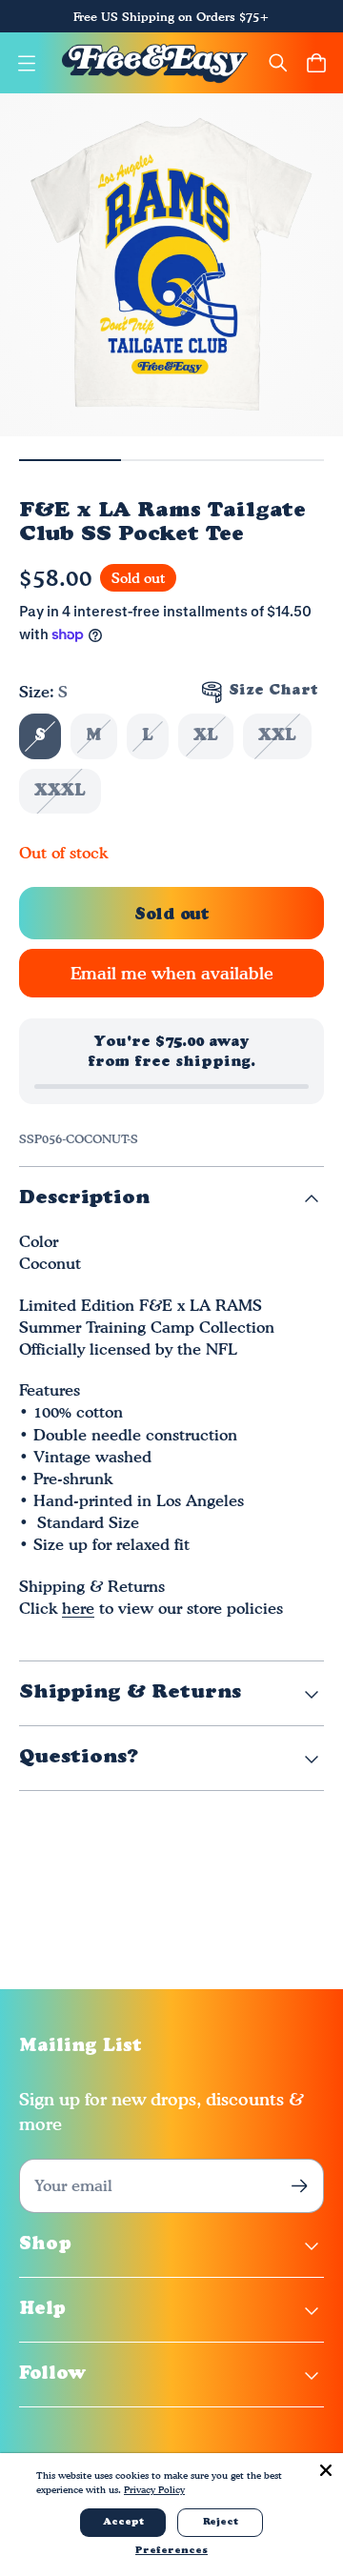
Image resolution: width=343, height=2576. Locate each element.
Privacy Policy (154, 2489)
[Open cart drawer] (316, 63)
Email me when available (172, 973)
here (78, 1608)
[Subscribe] (300, 2186)
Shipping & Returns (130, 1693)
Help (42, 2310)
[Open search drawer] (278, 63)
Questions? (79, 1758)
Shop (45, 2245)
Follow (53, 2375)
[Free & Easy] (155, 63)
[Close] (326, 2470)
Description (84, 1198)
